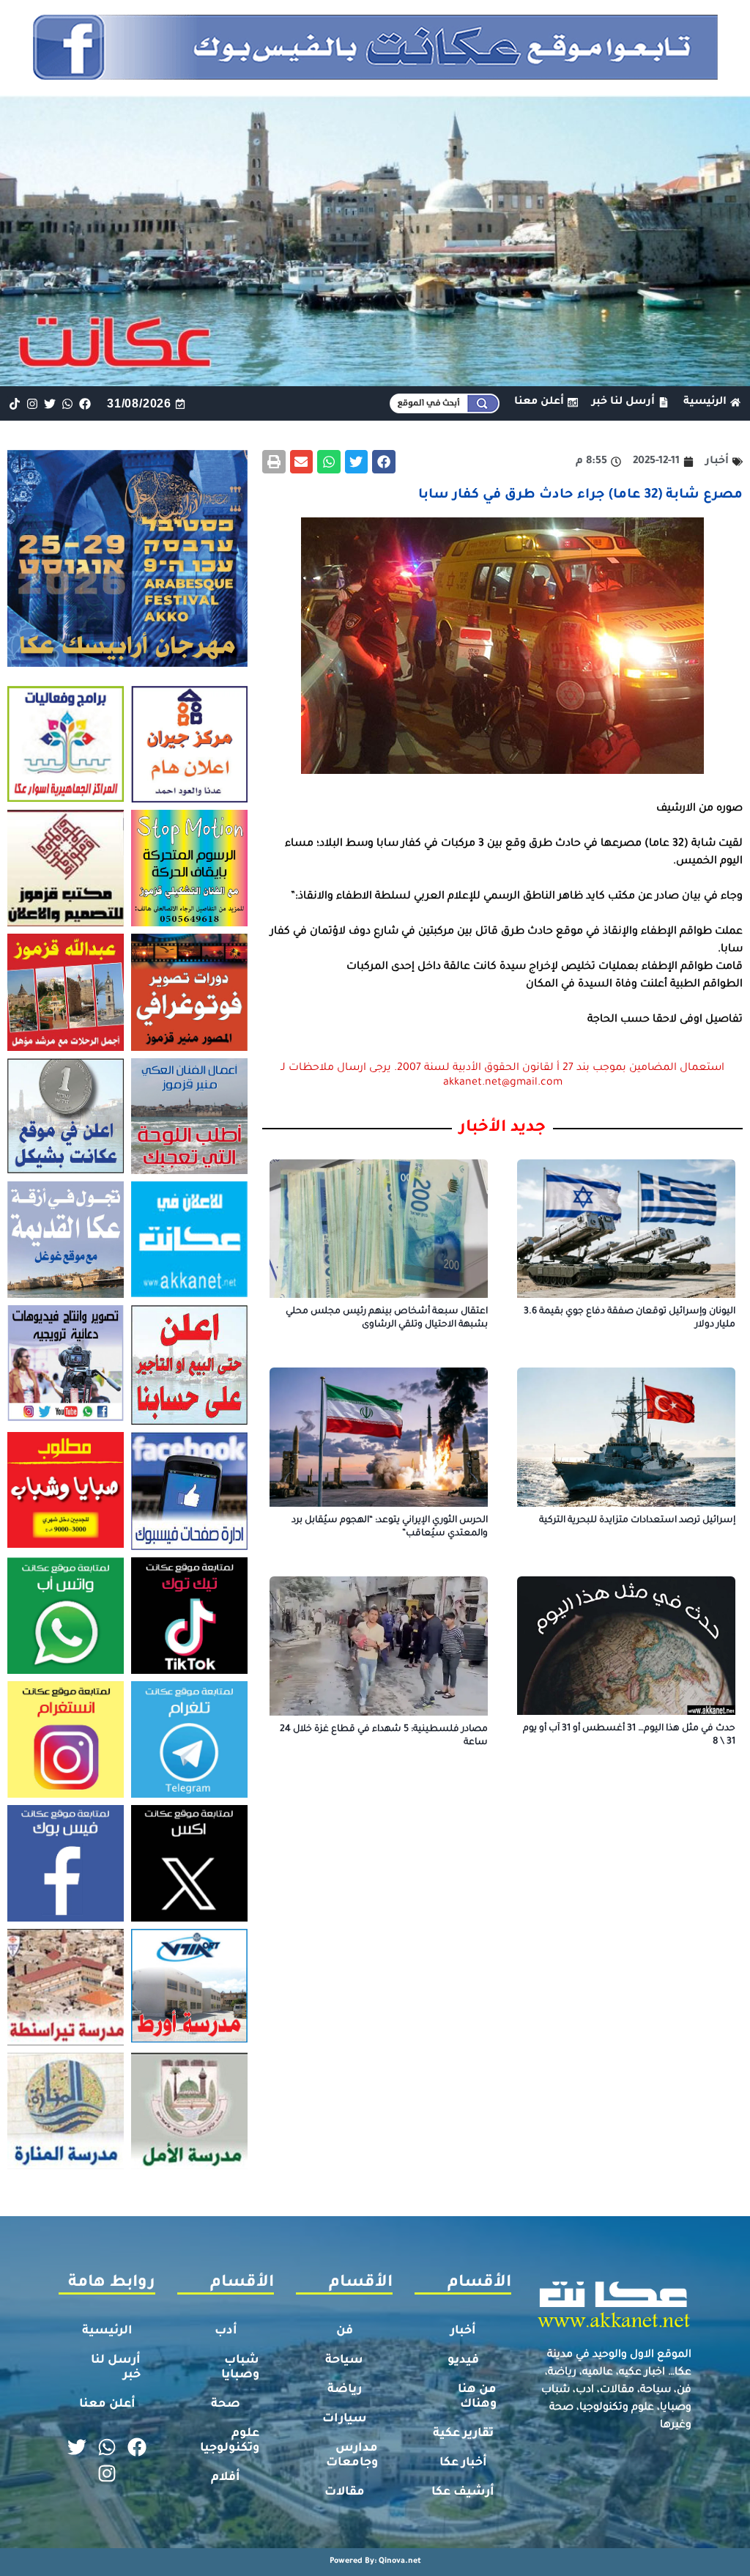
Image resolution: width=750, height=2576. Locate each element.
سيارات (345, 2419)
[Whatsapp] (68, 403)
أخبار (463, 2331)
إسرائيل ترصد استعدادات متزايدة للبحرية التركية (637, 1521)
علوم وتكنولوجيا (230, 2441)
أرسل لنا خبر (116, 2368)
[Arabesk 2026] (127, 663)
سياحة (344, 2361)
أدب (226, 2331)
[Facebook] (85, 403)
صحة (226, 2405)
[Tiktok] (14, 403)
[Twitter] (49, 403)
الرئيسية (107, 2331)
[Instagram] (32, 403)
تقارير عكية (463, 2434)
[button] (384, 462)
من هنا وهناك (477, 2397)
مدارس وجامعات (352, 2456)
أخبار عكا (463, 2463)
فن (345, 2331)
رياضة (345, 2390)
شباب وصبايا (240, 2368)
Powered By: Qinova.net (375, 2561)
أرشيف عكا (463, 2492)
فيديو (463, 2361)
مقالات (345, 2492)
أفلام (226, 2478)
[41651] (375, 75)
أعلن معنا (107, 2405)
